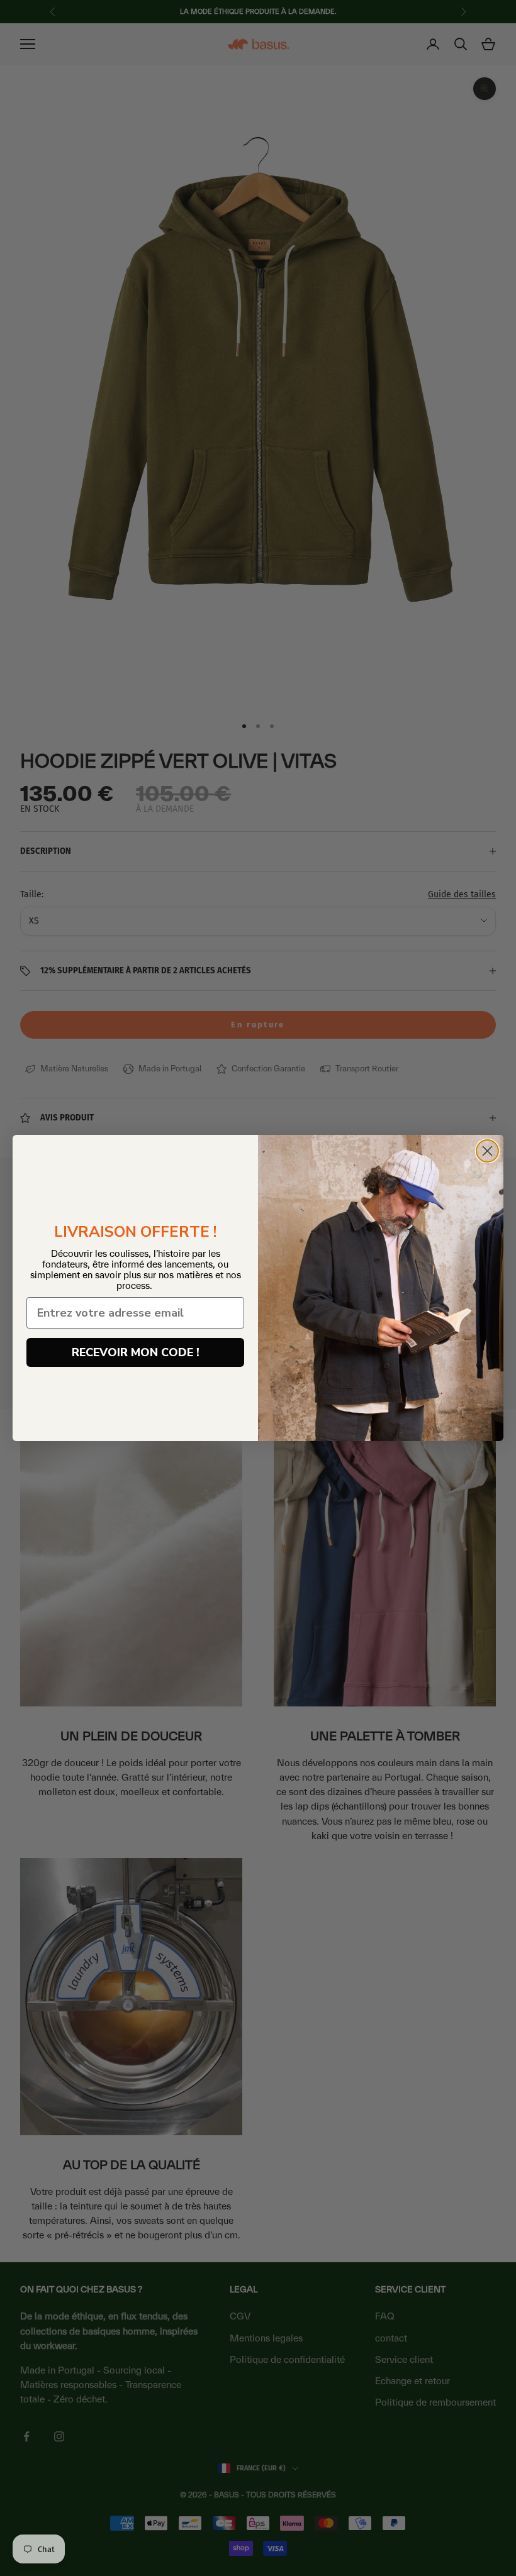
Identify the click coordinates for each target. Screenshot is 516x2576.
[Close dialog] (487, 1151)
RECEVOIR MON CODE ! (136, 1352)
